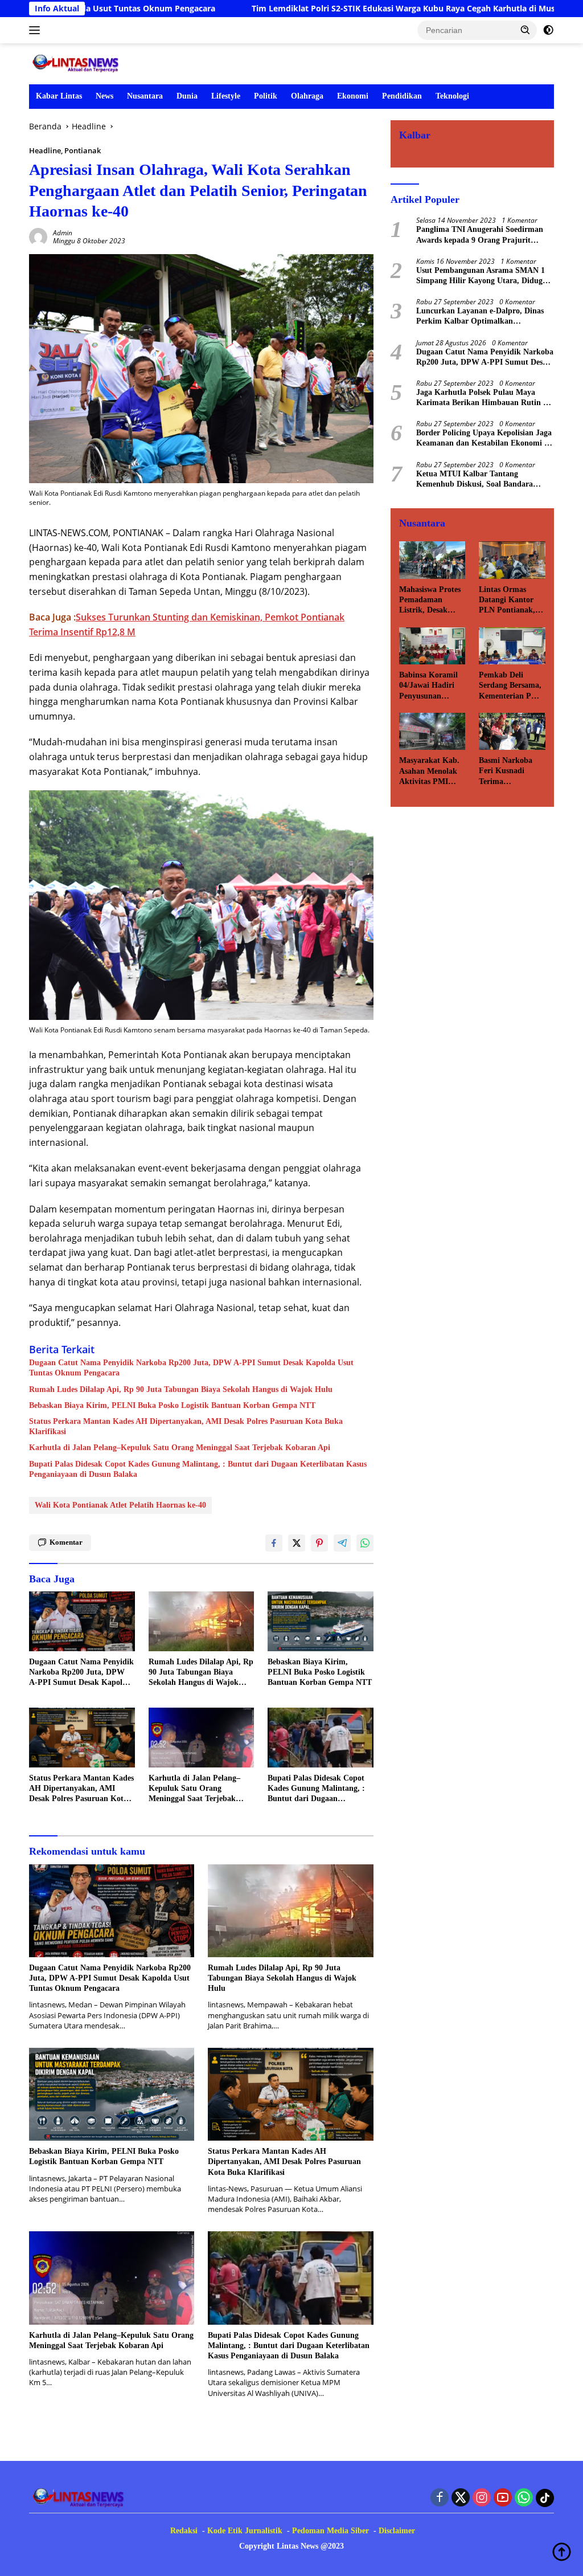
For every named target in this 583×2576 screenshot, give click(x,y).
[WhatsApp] (524, 2498)
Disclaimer (397, 2531)
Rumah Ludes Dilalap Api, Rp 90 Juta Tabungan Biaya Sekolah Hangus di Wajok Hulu (181, 1389)
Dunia (187, 96)
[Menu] (37, 30)
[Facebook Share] (274, 1543)
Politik (266, 96)
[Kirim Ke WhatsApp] (365, 1543)
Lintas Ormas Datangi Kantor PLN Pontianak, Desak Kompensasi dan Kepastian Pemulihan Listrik (511, 601)
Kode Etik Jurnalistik (245, 2531)
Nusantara (145, 96)
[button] (525, 30)
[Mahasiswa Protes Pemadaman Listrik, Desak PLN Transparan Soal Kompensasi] (432, 560)
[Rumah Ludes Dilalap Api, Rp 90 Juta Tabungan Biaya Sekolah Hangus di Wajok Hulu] (202, 1621)
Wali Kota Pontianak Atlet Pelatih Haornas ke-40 (120, 1505)
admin (63, 233)
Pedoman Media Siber (330, 2531)
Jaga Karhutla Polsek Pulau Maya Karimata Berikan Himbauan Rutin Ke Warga (485, 398)
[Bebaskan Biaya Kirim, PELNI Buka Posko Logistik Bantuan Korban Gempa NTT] (321, 1621)
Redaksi (184, 2531)
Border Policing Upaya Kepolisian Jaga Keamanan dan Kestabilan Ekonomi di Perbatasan (484, 438)
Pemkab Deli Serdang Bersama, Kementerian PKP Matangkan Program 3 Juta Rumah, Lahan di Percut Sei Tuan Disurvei (510, 686)
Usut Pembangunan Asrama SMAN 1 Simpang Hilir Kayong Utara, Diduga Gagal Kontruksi (481, 276)
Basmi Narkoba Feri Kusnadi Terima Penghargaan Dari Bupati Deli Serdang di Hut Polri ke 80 (510, 771)
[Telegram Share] (342, 1543)
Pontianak (83, 150)
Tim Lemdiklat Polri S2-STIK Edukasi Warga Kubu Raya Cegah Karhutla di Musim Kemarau (321, 9)
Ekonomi (353, 96)
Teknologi (452, 96)
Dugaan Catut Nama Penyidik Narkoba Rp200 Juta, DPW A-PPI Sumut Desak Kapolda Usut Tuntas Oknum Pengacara (191, 1368)
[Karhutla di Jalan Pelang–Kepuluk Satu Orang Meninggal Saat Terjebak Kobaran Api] (202, 1737)
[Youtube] (503, 2498)
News (104, 96)
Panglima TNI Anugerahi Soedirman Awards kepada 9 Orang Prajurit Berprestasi (480, 235)
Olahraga (307, 96)
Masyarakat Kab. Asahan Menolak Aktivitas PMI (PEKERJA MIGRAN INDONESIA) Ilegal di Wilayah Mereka (429, 771)
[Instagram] (482, 2498)
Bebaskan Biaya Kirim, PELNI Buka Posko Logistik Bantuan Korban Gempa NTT (172, 1405)
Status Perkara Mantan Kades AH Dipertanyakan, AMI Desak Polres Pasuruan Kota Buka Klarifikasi (186, 1426)
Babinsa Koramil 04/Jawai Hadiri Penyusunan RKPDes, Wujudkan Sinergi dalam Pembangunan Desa (431, 686)
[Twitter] (461, 2498)
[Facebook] (440, 2498)
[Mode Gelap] (548, 30)
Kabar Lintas (59, 96)
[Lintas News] (77, 63)
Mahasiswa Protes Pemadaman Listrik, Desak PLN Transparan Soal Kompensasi (430, 601)
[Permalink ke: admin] (38, 236)
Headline (45, 150)
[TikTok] (545, 2498)
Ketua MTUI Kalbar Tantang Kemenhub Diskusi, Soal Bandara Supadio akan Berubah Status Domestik (475, 479)
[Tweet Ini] (297, 1543)
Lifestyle (226, 96)
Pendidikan (402, 96)
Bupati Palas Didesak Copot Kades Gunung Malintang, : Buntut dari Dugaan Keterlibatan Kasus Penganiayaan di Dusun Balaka (198, 1469)
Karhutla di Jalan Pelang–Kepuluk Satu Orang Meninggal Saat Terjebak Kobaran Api (180, 1448)
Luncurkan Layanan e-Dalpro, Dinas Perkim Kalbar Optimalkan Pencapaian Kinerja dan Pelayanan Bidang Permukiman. (480, 317)
